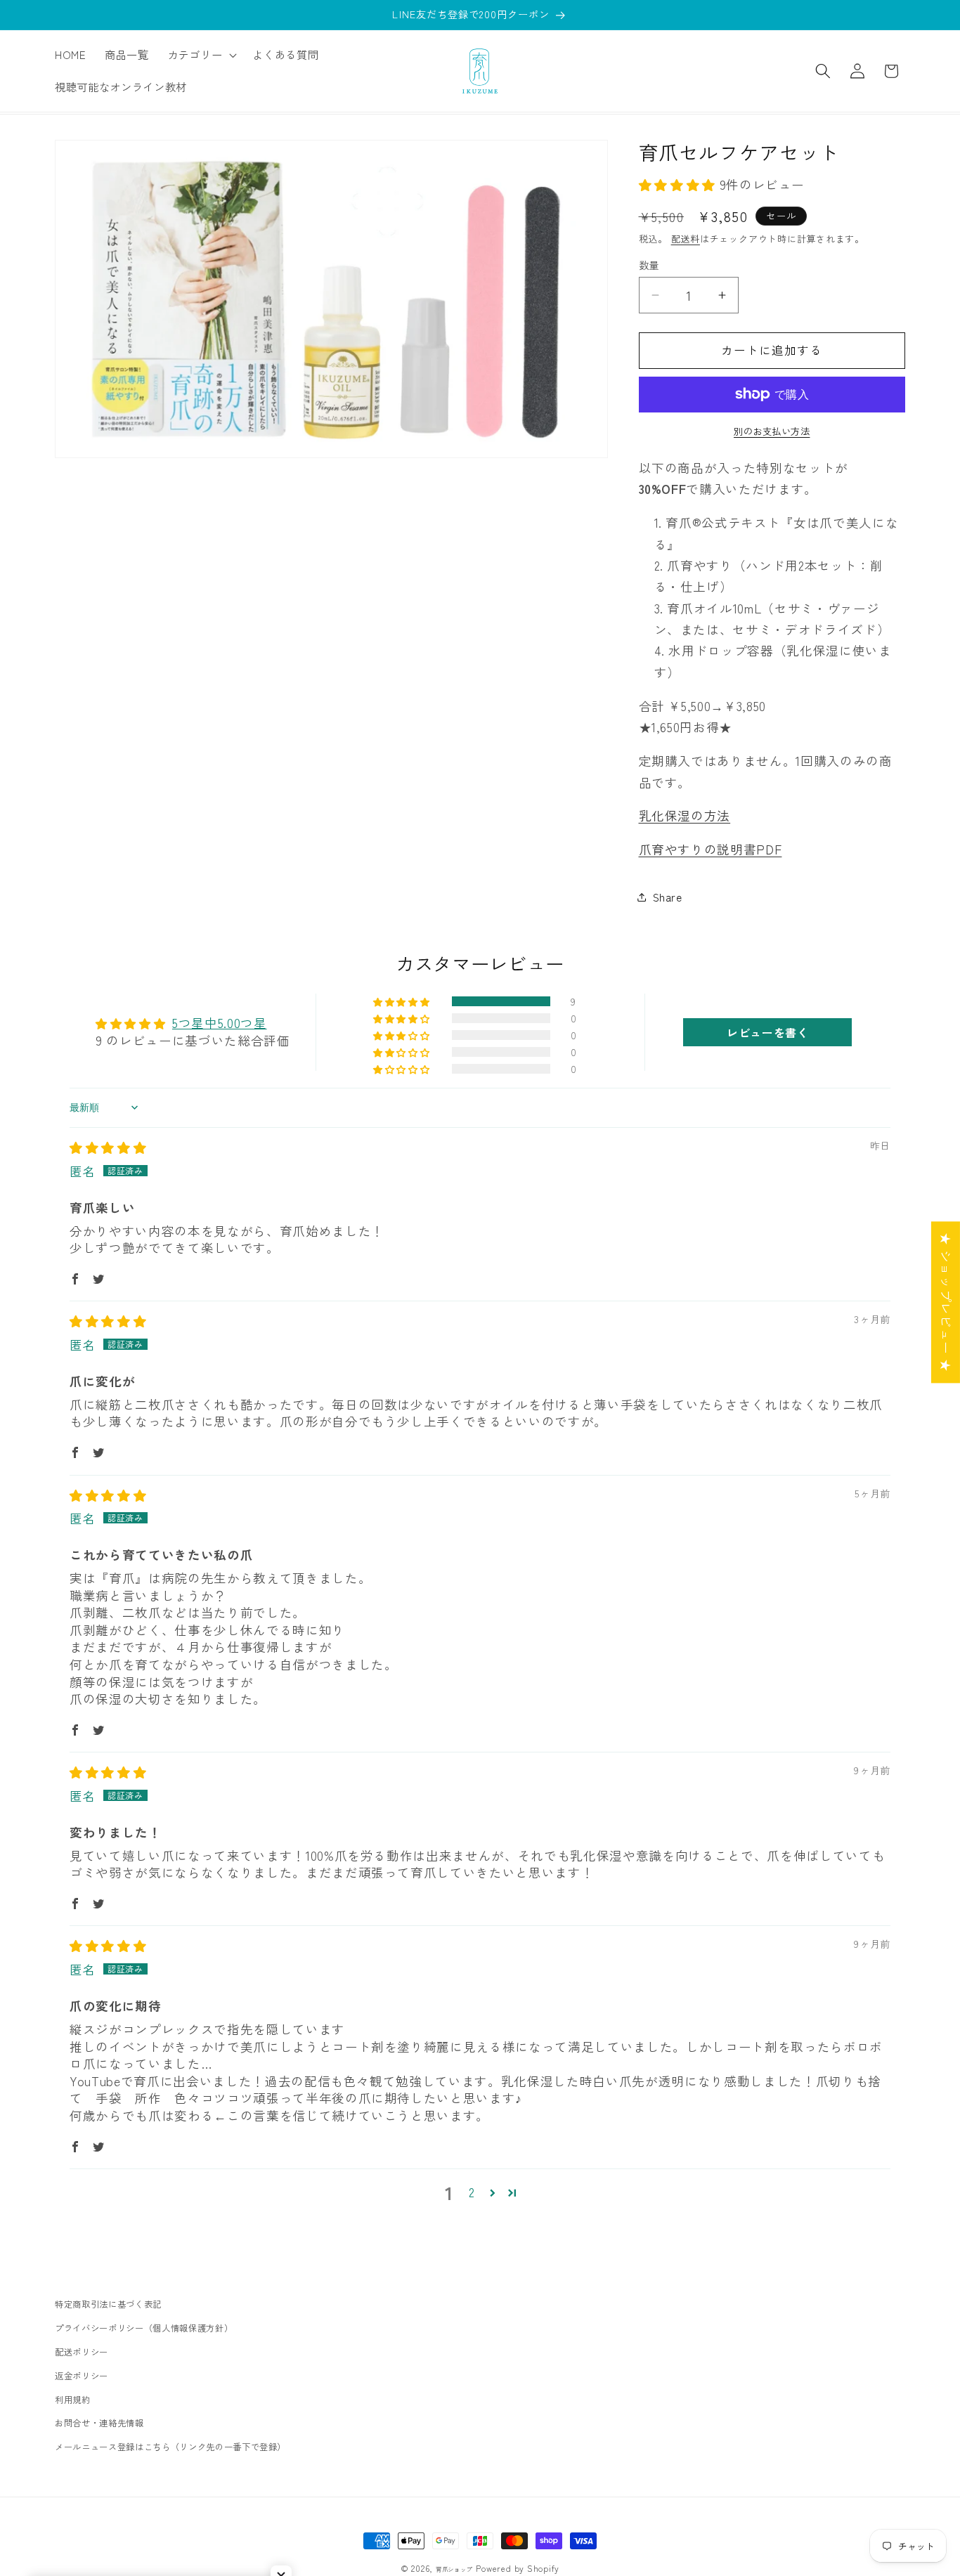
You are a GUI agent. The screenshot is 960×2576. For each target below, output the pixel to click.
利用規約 (73, 2399)
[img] (108, 1148)
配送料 (686, 239)
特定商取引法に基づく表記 (108, 2304)
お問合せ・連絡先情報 (99, 2423)
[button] (201, 55)
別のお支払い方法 (772, 431)
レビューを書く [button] (768, 1032)
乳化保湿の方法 (685, 816)
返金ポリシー (82, 2375)
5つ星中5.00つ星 (220, 1023)
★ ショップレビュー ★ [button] (946, 1302)
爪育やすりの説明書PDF (711, 850)
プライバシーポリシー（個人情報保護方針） (144, 2328)
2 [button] (472, 2193)
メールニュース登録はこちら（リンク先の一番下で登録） (170, 2447)
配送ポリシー (82, 2352)
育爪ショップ (454, 2569)
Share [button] (668, 897)
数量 (649, 265)
